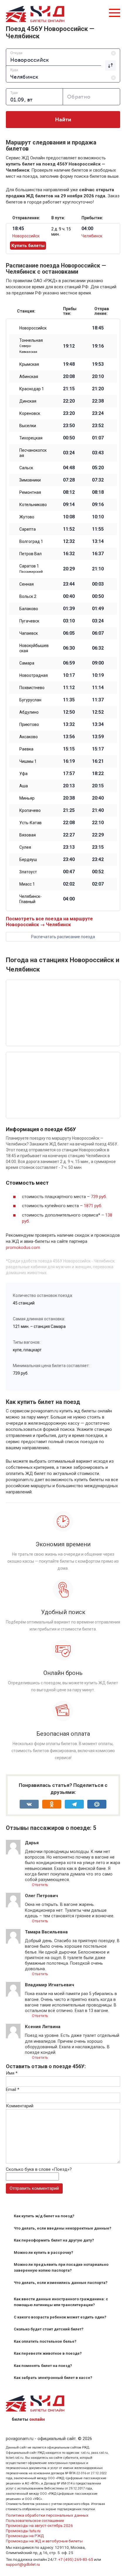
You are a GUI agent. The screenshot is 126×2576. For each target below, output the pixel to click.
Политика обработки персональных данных (47, 2515)
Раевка (26, 749)
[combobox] (63, 57)
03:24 (69, 453)
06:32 (98, 648)
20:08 (69, 377)
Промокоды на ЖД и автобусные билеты (44, 2541)
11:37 (98, 700)
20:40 (98, 798)
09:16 (98, 505)
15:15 (69, 749)
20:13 (69, 786)
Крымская (29, 364)
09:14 (69, 505)
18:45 (98, 328)
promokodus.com (23, 1248)
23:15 (98, 847)
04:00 (69, 899)
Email (13, 2090)
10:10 (98, 517)
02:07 (98, 884)
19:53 (98, 364)
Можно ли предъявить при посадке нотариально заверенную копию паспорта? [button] (61, 2267)
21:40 (98, 810)
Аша (24, 786)
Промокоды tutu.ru (23, 2531)
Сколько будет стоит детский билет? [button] (49, 2329)
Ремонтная (30, 492)
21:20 (98, 389)
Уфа (23, 774)
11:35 (69, 700)
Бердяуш (28, 860)
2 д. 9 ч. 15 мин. (61, 232)
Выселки (28, 426)
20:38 (69, 798)
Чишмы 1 (28, 761)
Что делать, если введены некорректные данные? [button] (63, 2228)
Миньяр (27, 798)
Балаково (29, 609)
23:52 (98, 426)
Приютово (29, 724)
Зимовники (30, 480)
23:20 (69, 413)
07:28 (69, 480)
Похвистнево (32, 688)
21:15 (69, 389)
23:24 (98, 413)
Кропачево (30, 810)
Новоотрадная (34, 675)
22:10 (98, 823)
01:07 (98, 438)
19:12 (69, 346)
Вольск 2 (28, 596)
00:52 (98, 872)
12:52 (98, 712)
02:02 (69, 884)
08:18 (98, 492)
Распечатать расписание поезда (63, 937)
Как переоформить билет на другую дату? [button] (54, 2240)
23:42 (98, 860)
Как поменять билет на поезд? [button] (43, 2366)
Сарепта (28, 529)
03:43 (98, 453)
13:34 (98, 724)
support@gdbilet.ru (23, 2564)
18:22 (98, 774)
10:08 (69, 517)
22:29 (98, 835)
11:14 (98, 688)
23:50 (69, 426)
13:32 (69, 724)
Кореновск (30, 413)
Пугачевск (29, 621)
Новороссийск (26, 236)
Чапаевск (29, 633)
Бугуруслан (30, 700)
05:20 (98, 468)
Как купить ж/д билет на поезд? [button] (44, 2216)
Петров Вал (30, 554)
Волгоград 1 (31, 541)
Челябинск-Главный (30, 899)
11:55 (98, 529)
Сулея (25, 847)
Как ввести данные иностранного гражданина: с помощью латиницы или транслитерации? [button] (61, 2302)
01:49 (98, 609)
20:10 (98, 377)
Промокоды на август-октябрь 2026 (39, 2525)
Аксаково (29, 737)
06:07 (98, 633)
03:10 (69, 621)
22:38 (98, 401)
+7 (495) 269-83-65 (76, 2559)
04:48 (69, 468)
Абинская (29, 377)
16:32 (69, 554)
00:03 (98, 584)
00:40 (69, 596)
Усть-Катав (30, 823)
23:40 (69, 860)
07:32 (98, 480)
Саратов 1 (31, 569)
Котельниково (33, 505)
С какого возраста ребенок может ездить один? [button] (60, 2317)
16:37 (98, 554)
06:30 (69, 648)
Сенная (27, 584)
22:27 (69, 835)
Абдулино (29, 712)
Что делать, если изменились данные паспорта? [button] (61, 2283)
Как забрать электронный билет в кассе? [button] (53, 2378)
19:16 (98, 346)
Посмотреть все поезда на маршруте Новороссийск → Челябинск (49, 922)
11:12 (69, 688)
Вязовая (28, 835)
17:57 (69, 774)
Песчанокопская (33, 453)
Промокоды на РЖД (25, 2536)
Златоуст (28, 872)
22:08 (69, 823)
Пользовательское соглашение (35, 2520)
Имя (12, 2073)
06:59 (69, 663)
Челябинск (92, 236)
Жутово (27, 517)
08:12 (69, 492)
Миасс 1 (27, 884)
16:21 (98, 761)
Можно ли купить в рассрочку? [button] (44, 2253)
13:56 (69, 737)
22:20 (69, 401)
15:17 (98, 749)
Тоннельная (31, 346)
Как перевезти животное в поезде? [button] (48, 2353)
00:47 (69, 872)
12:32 (69, 541)
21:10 (98, 569)
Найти (63, 120)
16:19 (69, 761)
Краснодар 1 (32, 389)
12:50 (69, 712)
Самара (27, 663)
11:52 (69, 529)
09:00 (98, 663)
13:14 (98, 541)
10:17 (69, 675)
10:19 (98, 675)
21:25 (69, 810)
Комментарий (20, 2106)
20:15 (98, 786)
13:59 (98, 737)
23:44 (69, 584)
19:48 (69, 364)
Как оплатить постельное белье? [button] (45, 2341)
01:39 (69, 609)
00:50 (69, 438)
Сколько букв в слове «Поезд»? (39, 2169)
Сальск (26, 468)
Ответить (40, 1885)
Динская (28, 401)
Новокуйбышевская (34, 648)
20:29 (69, 569)
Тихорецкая (31, 438)
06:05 (69, 633)
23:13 (69, 847)
